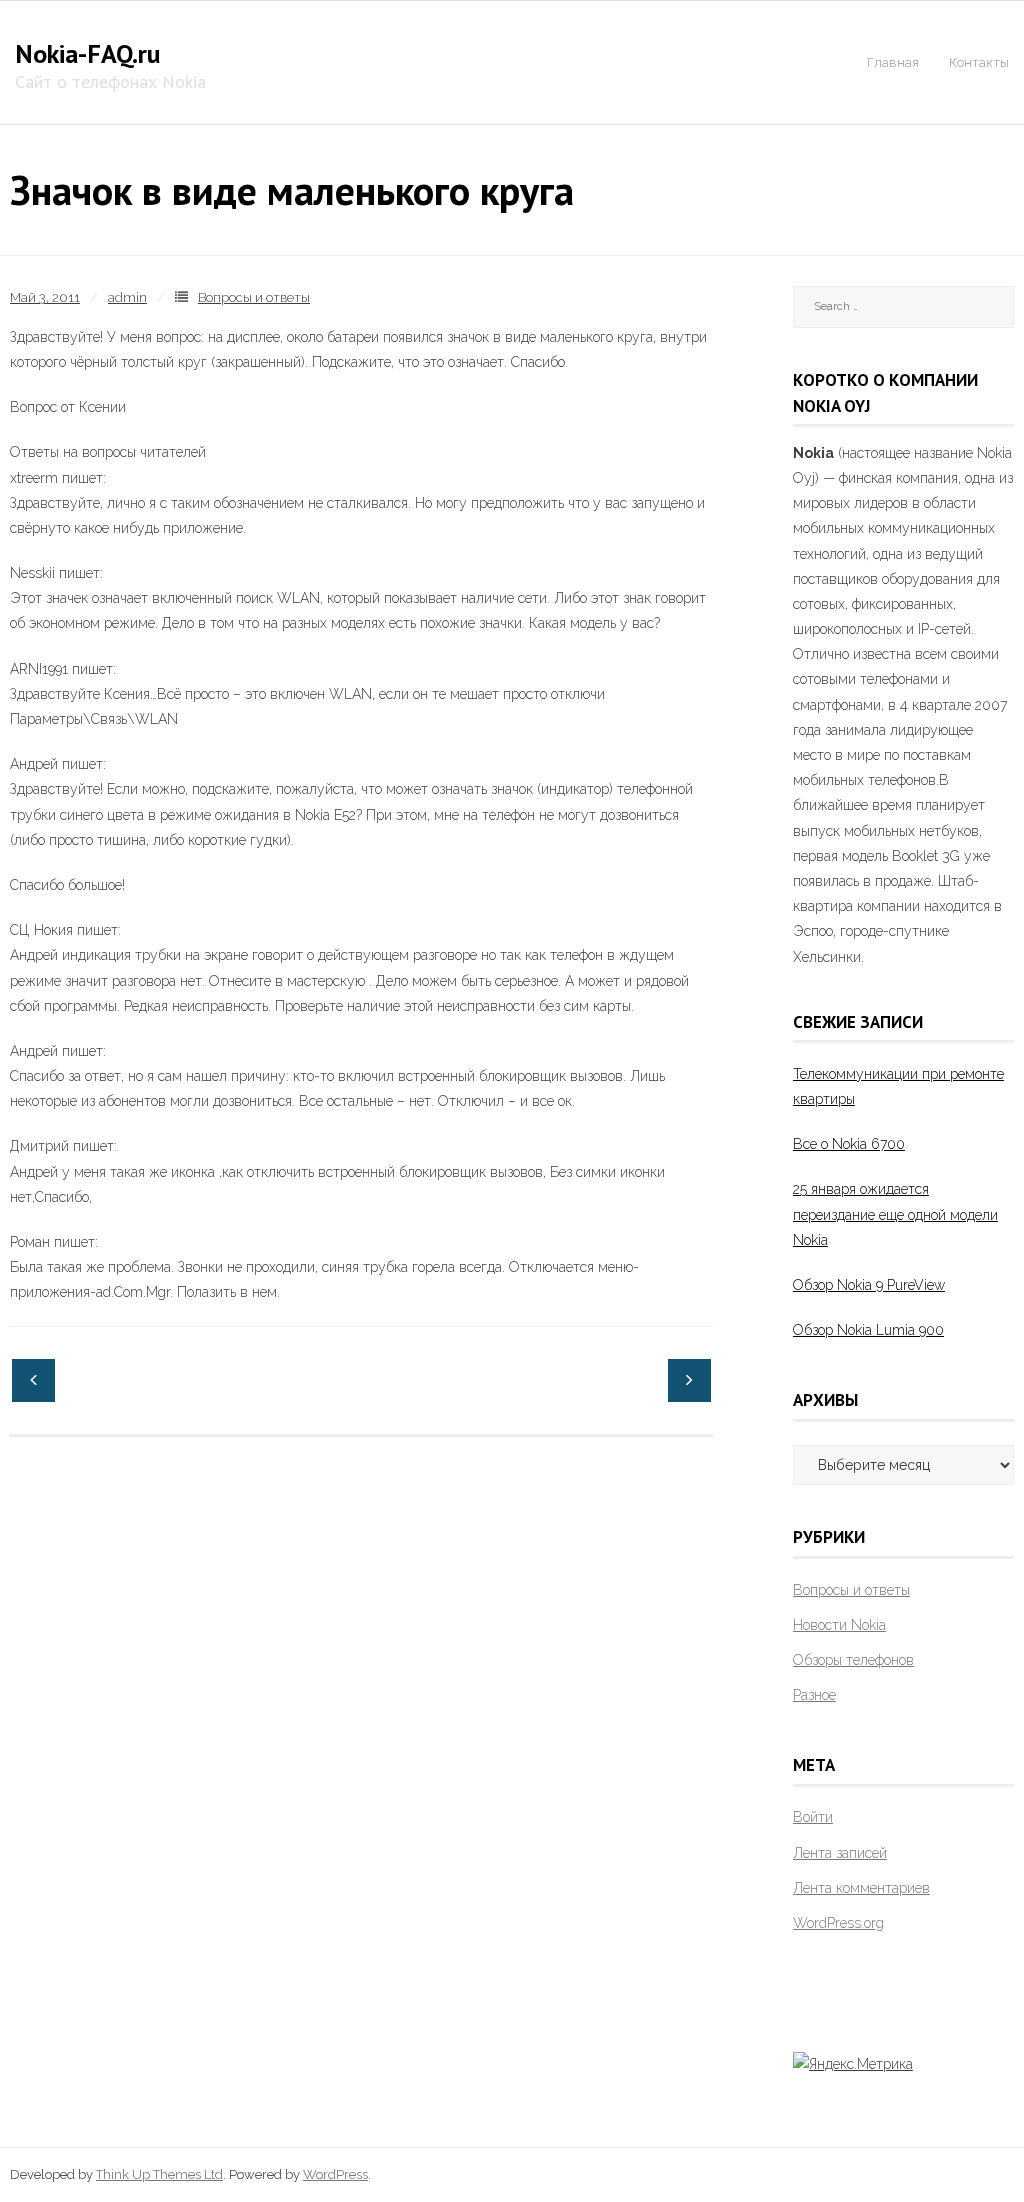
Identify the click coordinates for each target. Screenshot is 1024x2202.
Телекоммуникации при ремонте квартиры (898, 1086)
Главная (893, 62)
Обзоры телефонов (853, 1660)
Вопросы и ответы (254, 297)
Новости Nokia (839, 1625)
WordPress (335, 2174)
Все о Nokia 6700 (849, 1144)
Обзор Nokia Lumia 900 (868, 1330)
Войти (813, 1817)
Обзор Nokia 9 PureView (869, 1285)
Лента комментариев (861, 1888)
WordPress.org (838, 1923)
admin (127, 297)
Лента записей (840, 1853)
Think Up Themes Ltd (159, 2174)
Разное (814, 1695)
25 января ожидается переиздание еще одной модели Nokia (895, 1214)
